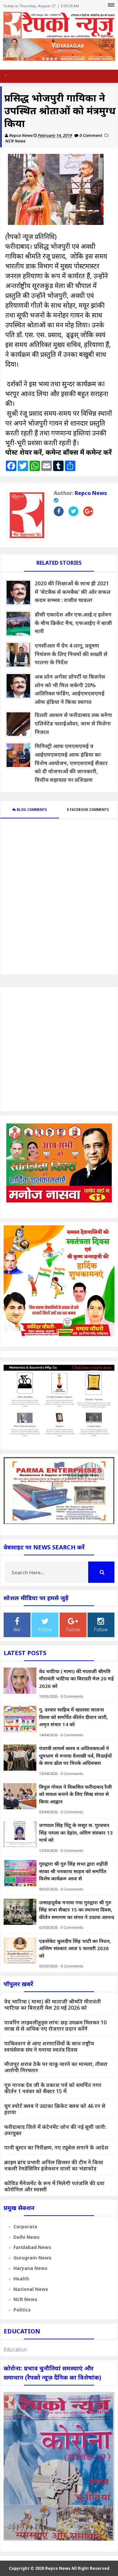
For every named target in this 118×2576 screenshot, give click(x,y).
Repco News (91, 493)
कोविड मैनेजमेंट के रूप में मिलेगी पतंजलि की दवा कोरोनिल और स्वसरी (54, 2186)
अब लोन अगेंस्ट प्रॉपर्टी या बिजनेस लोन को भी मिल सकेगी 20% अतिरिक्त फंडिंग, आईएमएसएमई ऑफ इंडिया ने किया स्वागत (70, 689)
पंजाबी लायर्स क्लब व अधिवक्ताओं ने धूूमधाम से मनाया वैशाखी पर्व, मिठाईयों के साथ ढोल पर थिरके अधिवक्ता (75, 1755)
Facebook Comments (89, 810)
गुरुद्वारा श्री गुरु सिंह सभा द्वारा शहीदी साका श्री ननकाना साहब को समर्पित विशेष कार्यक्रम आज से (73, 1871)
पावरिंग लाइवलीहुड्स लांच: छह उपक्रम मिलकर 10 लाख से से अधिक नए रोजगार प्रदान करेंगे (55, 2026)
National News (31, 2289)
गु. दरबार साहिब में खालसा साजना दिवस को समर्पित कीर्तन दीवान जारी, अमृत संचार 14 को (73, 1717)
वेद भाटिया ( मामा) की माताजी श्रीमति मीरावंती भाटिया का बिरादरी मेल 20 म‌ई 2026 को (76, 1679)
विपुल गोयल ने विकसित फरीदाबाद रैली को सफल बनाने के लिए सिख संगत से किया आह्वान (75, 1794)
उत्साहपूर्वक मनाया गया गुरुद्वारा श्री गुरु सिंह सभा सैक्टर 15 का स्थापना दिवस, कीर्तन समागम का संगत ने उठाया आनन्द (77, 1910)
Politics (22, 2310)
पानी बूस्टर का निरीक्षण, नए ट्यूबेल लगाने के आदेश (56, 2147)
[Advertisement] (59, 1049)
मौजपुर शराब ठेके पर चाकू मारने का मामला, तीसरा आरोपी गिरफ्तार (56, 2067)
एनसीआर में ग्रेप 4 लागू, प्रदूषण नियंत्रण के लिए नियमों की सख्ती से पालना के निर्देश (71, 654)
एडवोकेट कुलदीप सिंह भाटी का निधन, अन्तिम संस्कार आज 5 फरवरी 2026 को (75, 1948)
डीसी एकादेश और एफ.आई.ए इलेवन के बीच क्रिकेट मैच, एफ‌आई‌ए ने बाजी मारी (73, 623)
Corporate (25, 2227)
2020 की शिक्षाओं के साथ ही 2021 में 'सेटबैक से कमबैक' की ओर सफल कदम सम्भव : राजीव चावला (73, 592)
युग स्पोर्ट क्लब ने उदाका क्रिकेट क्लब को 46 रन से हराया (55, 2109)
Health (21, 2279)
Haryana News (30, 2268)
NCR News (15, 141)
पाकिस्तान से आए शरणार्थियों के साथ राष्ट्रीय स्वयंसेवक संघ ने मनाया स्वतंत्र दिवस (49, 2046)
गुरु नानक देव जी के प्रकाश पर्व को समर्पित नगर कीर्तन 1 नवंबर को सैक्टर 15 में (53, 2088)
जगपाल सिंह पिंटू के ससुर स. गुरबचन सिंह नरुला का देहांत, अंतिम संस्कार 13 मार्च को (76, 1832)
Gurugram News (32, 2258)
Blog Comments (31, 810)
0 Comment (91, 135)
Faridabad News (32, 2247)
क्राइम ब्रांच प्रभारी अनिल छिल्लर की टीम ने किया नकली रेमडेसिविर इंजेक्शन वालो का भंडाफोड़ (54, 2165)
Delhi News (27, 2237)
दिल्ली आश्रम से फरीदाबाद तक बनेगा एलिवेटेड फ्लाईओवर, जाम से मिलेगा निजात (73, 723)
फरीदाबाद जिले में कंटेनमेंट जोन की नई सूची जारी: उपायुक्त (55, 2130)
